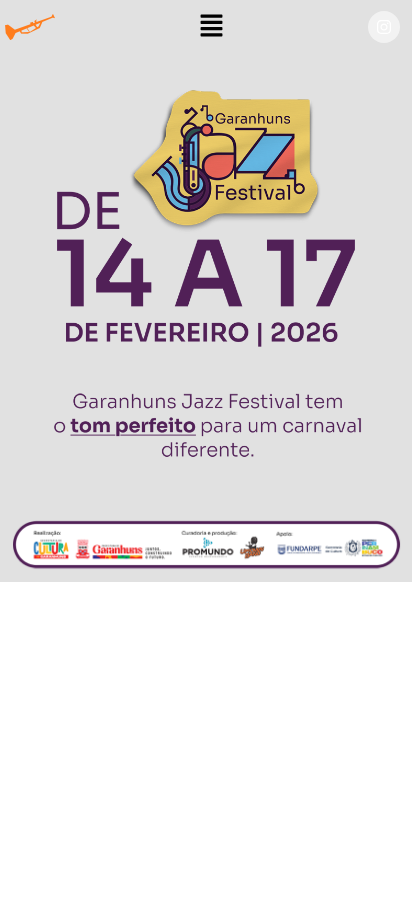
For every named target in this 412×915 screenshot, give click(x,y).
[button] (211, 27)
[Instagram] (384, 27)
